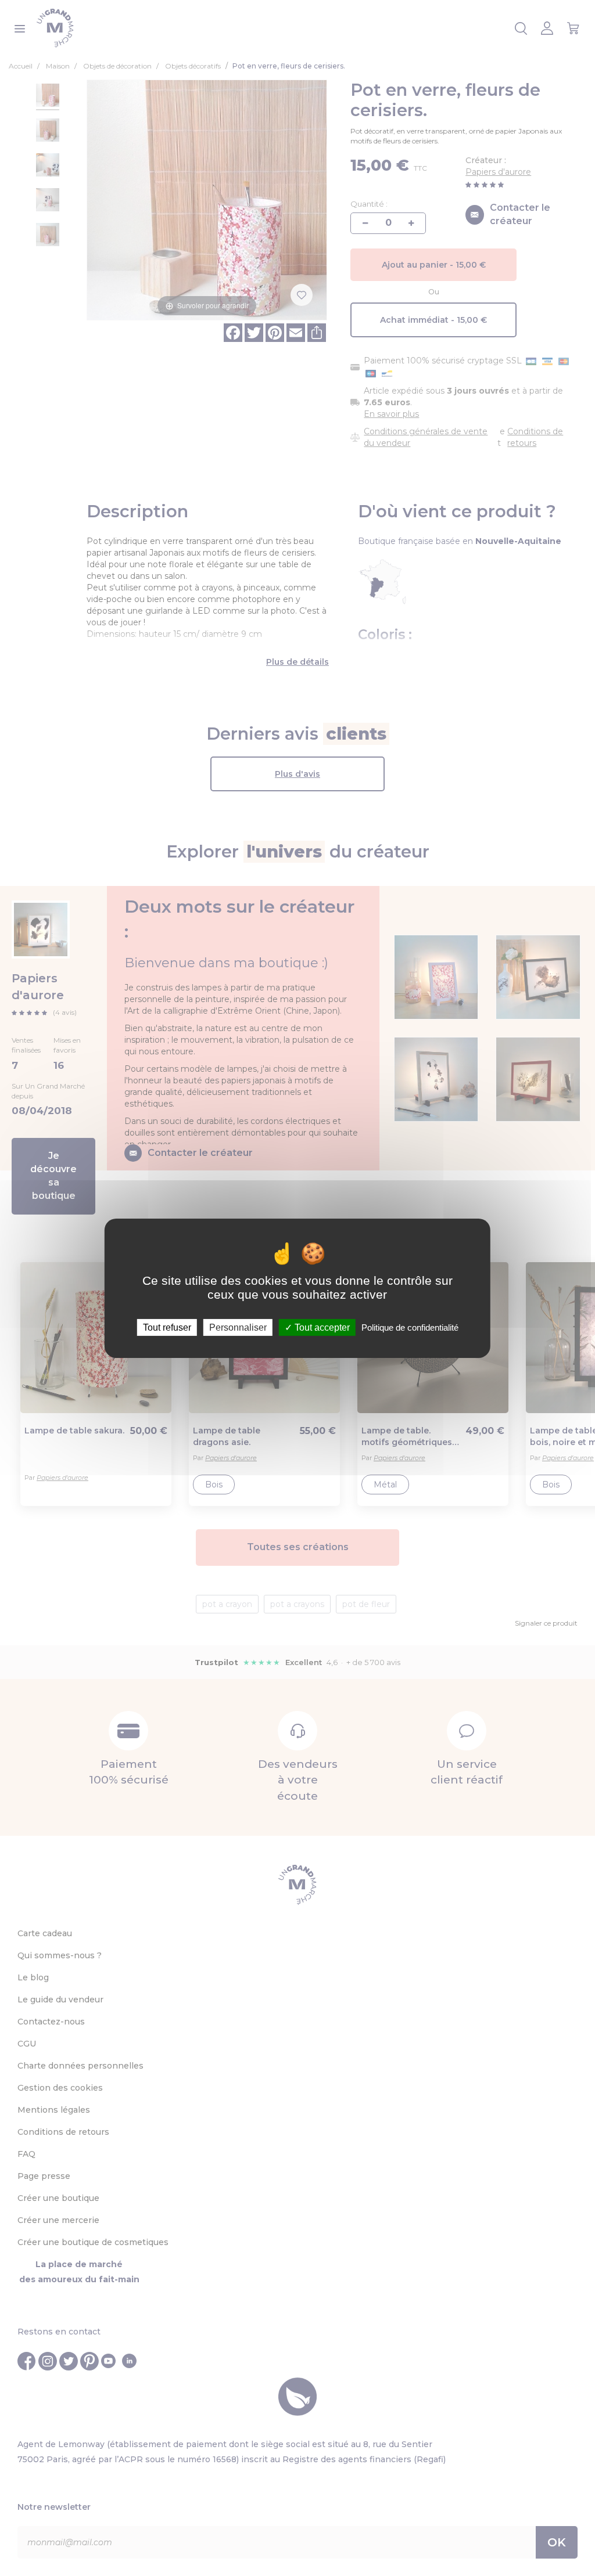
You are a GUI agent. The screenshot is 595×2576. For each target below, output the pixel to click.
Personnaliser (238, 1327)
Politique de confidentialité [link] (410, 1327)
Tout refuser (167, 1327)
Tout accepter (321, 1327)
